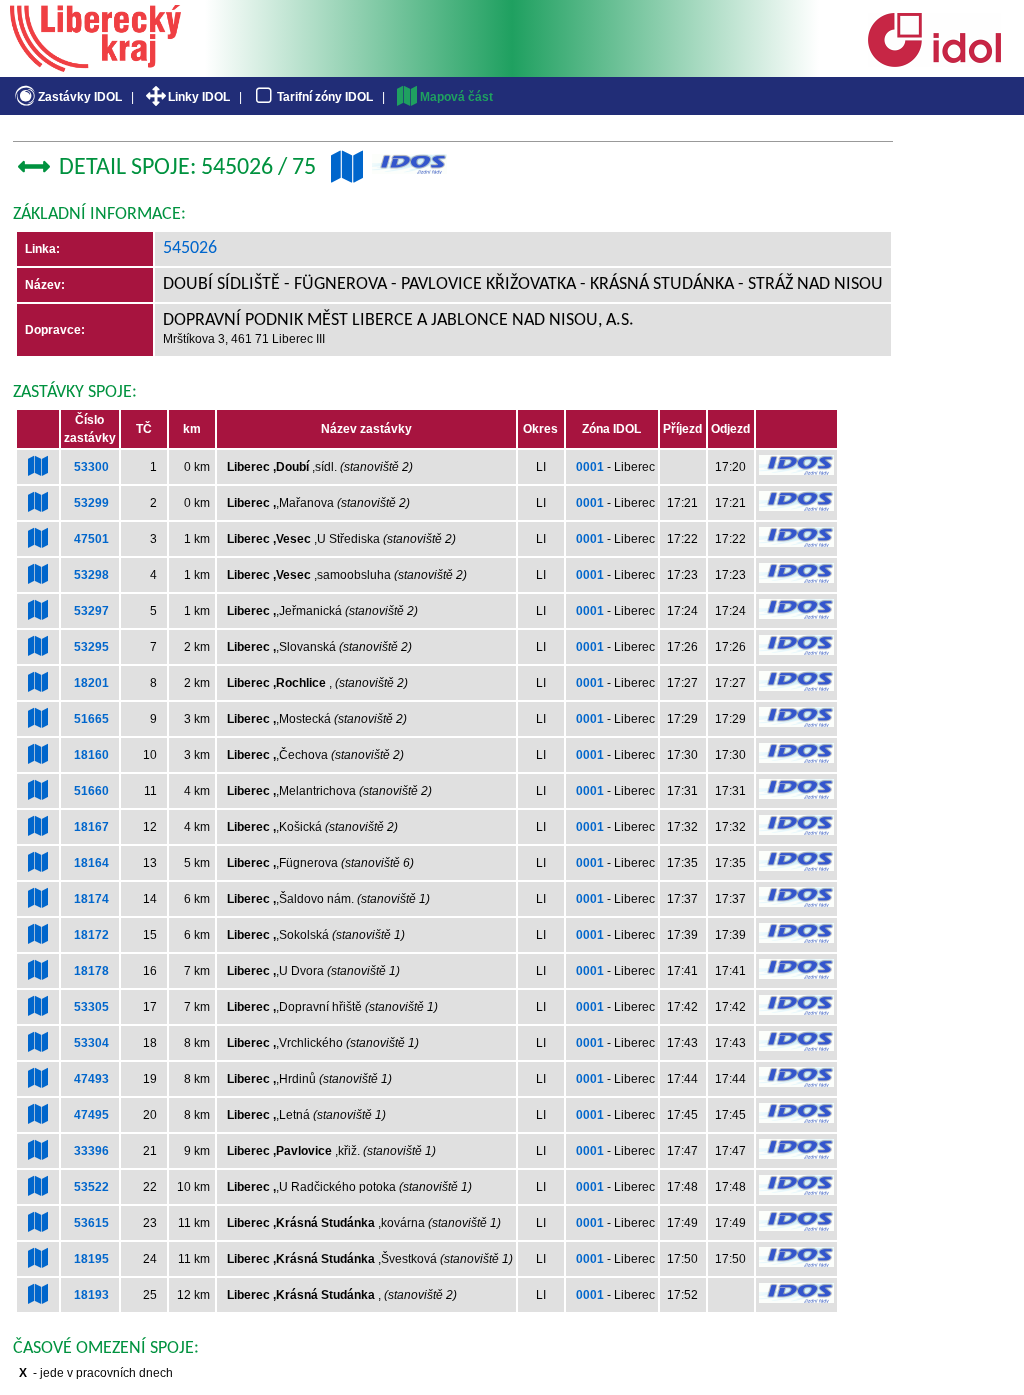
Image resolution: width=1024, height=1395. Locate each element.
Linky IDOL (199, 97)
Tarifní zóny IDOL (325, 97)
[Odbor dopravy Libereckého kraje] (95, 65)
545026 (190, 248)
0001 (590, 467)
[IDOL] (934, 63)
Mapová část (456, 97)
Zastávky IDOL (80, 97)
